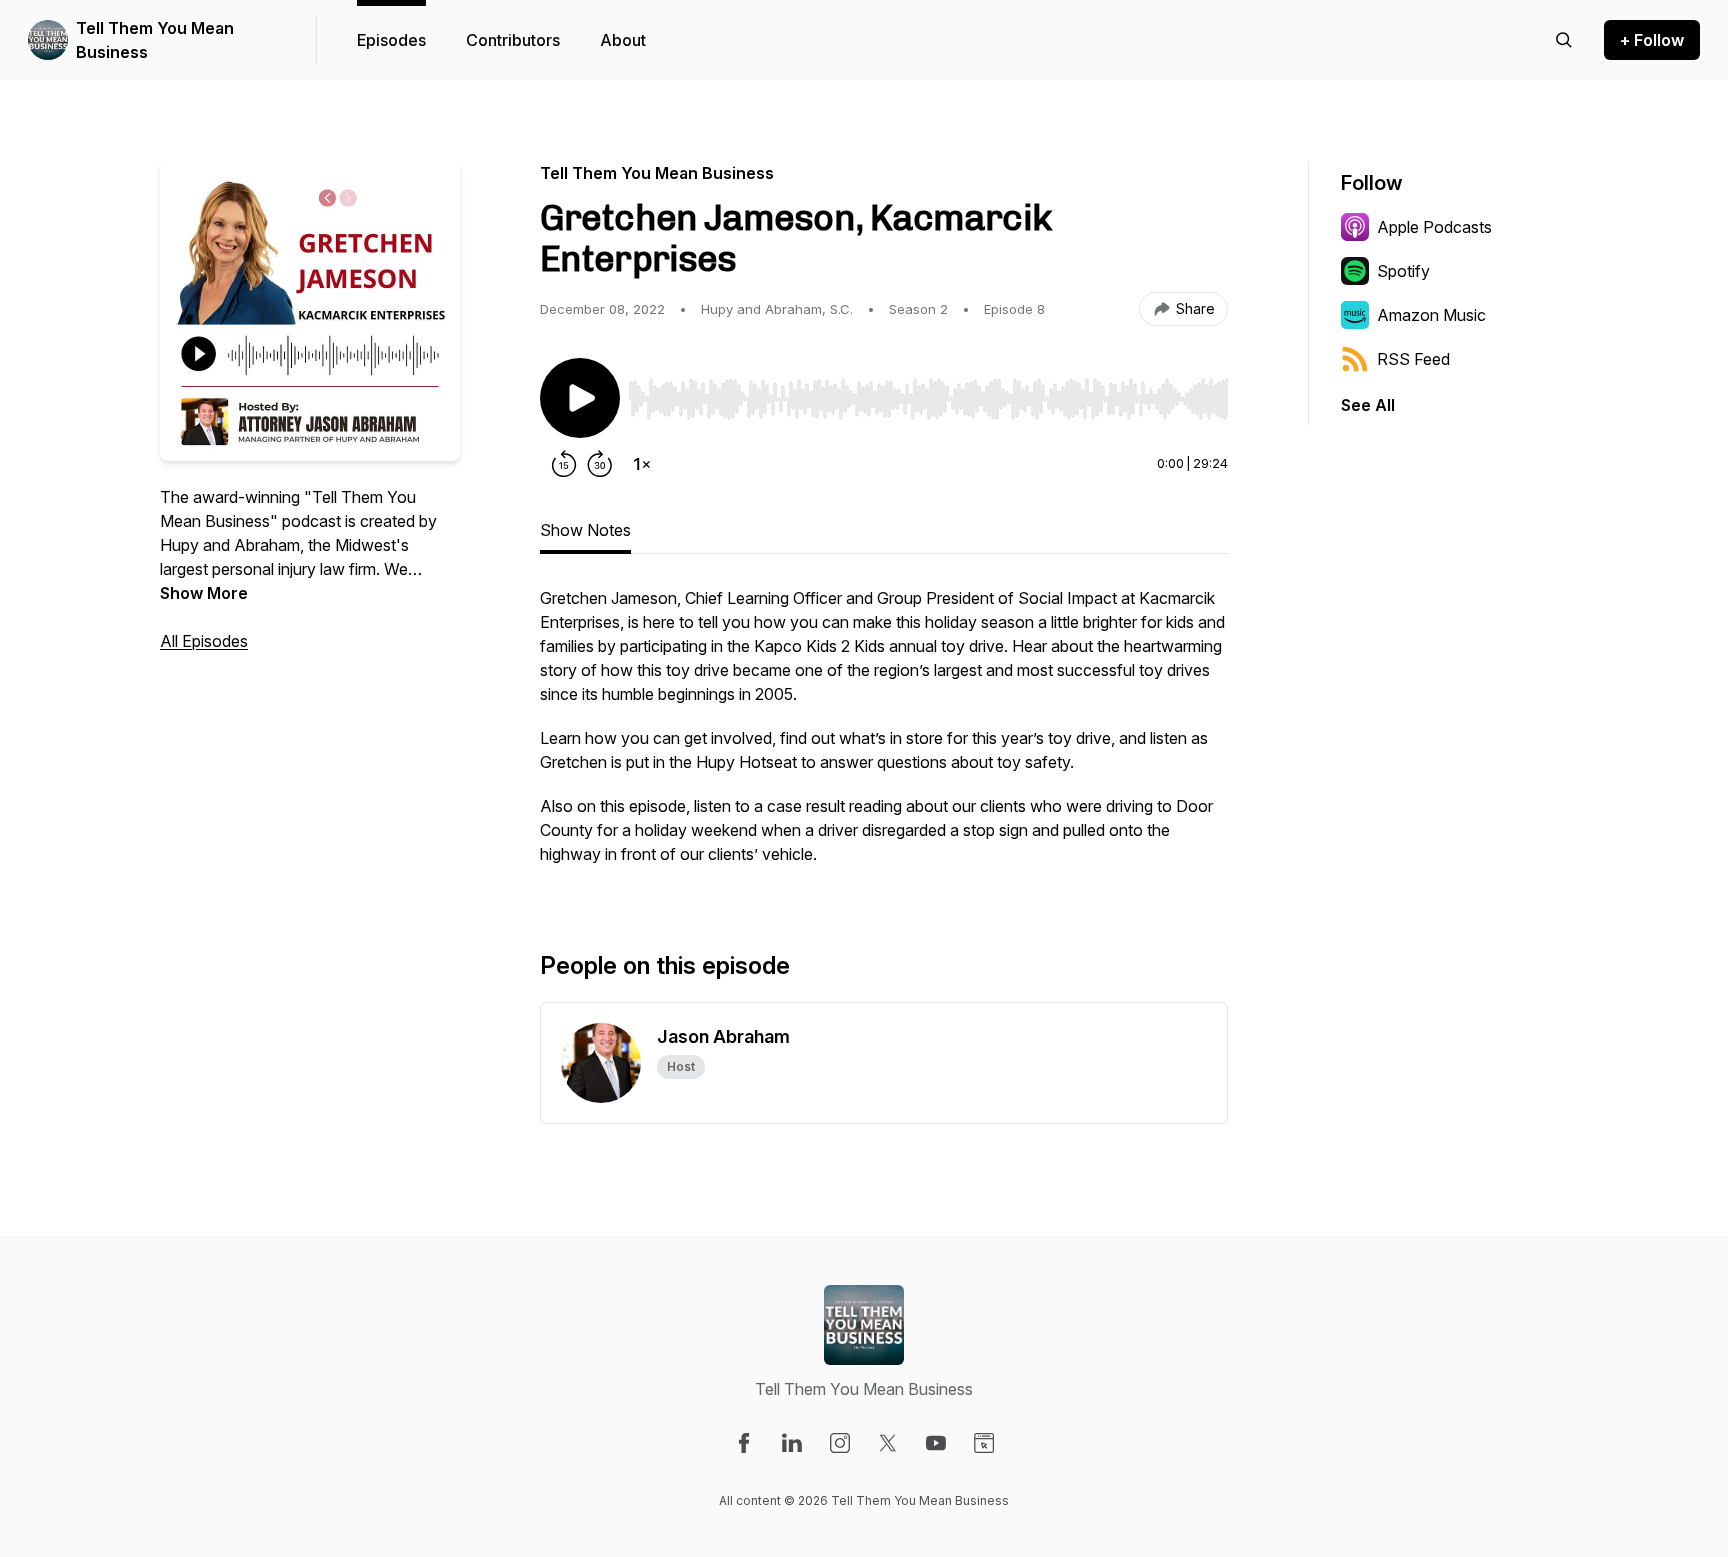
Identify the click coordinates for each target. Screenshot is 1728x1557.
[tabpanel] (884, 736)
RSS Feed (1413, 359)
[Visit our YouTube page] (936, 1443)
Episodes (391, 40)
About (623, 40)
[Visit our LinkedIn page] (792, 1443)
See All (1368, 405)
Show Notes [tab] (585, 530)
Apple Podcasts (1434, 227)
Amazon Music (1431, 315)
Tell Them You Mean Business (155, 40)
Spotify (1403, 271)
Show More (204, 593)
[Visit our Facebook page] (744, 1443)
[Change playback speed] (642, 464)
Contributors (513, 40)
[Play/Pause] (580, 398)
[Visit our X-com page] (888, 1443)
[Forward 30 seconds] (600, 464)
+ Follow (1652, 40)
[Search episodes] (1564, 40)
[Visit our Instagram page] (840, 1443)
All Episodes (204, 641)
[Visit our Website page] (984, 1443)
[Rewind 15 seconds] (564, 464)
